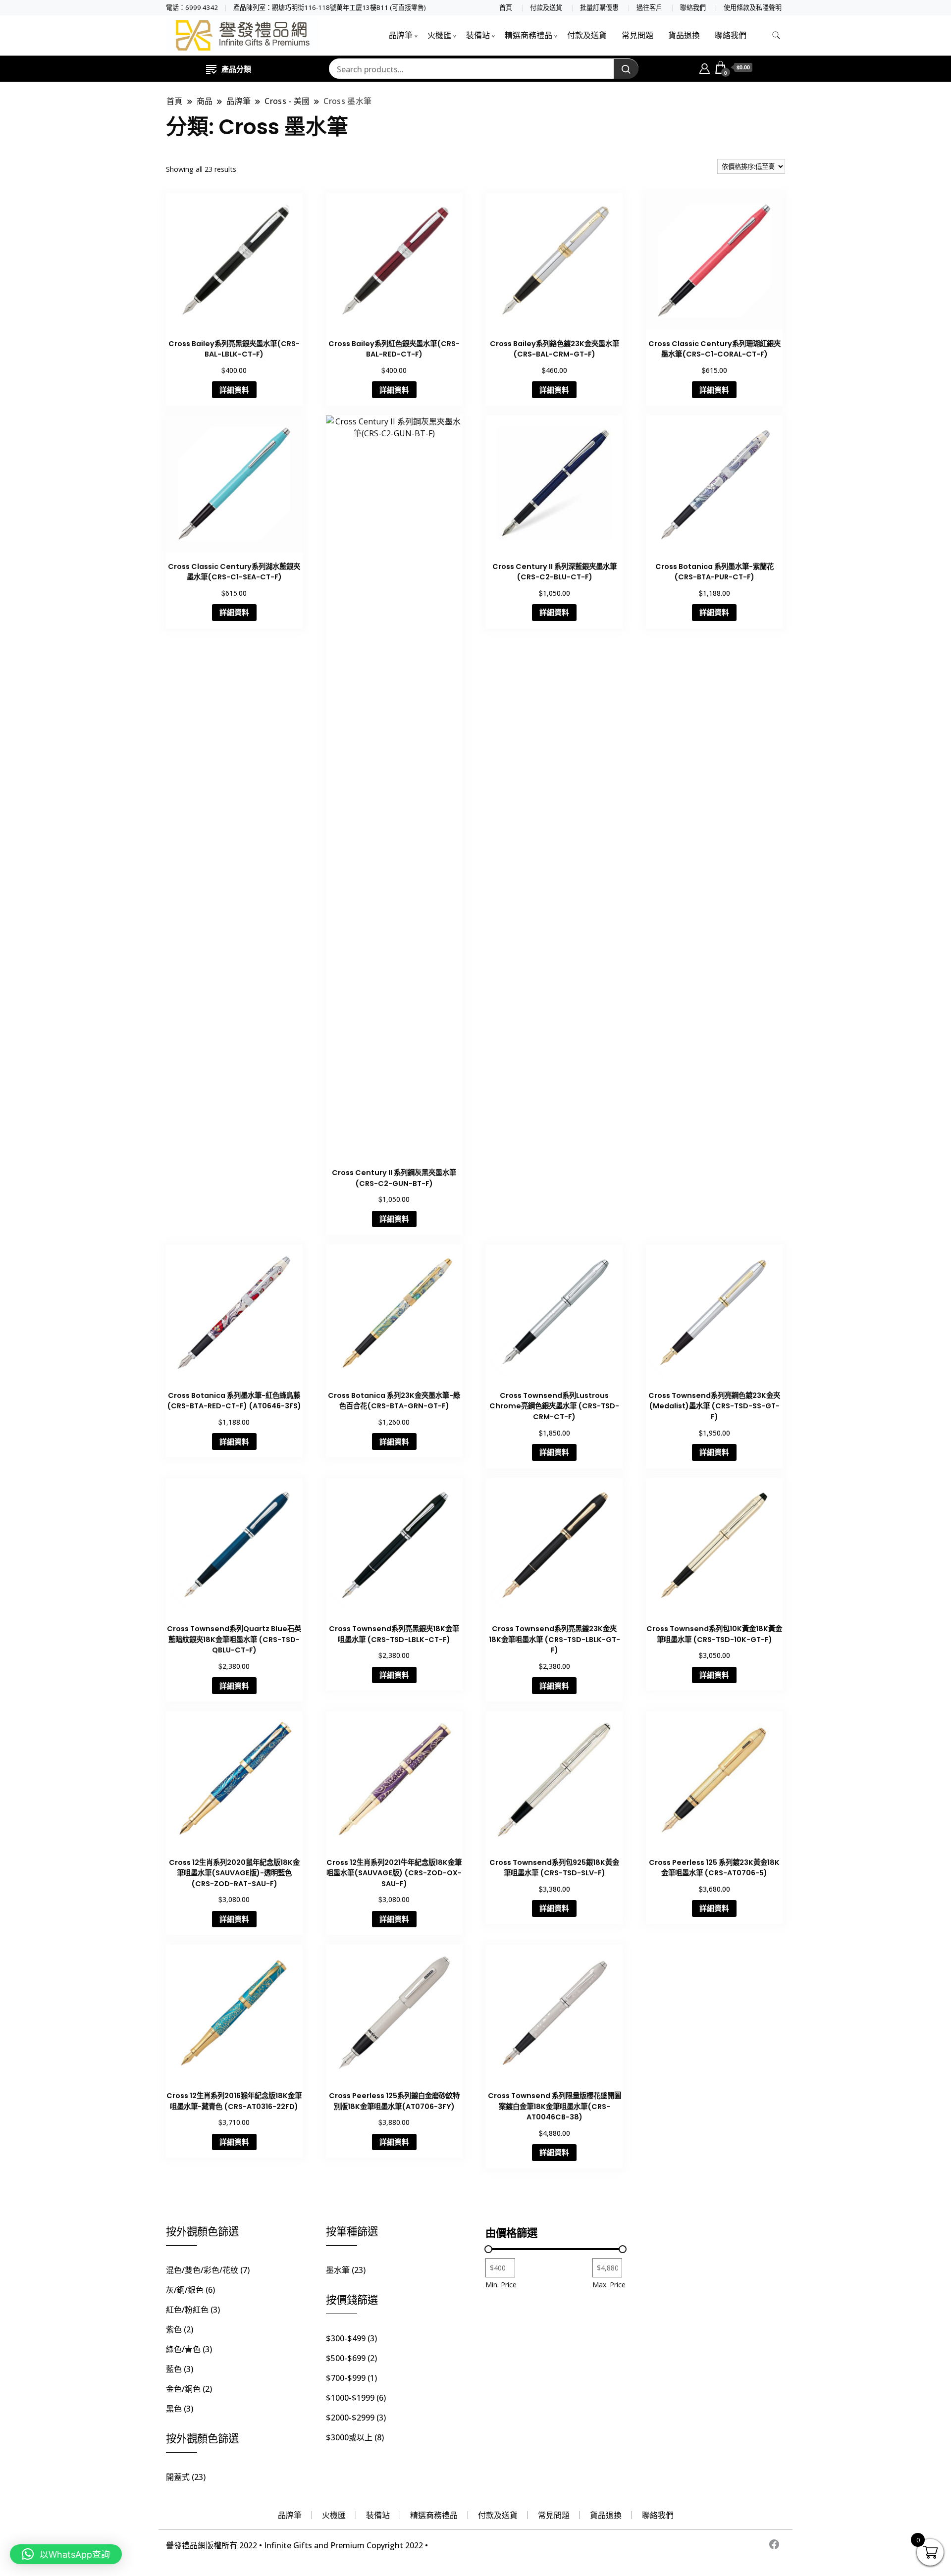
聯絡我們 (693, 8)
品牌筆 (401, 35)
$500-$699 (346, 2358)
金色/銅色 (183, 2389)
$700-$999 (346, 2378)
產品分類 (236, 69)
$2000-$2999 (350, 2418)
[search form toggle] (776, 35)
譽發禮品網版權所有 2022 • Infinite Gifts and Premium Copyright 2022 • (297, 2545)
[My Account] (705, 67)
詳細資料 (234, 390)
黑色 (174, 2409)
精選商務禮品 (528, 35)
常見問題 (637, 35)
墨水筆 (338, 2270)
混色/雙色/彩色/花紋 (202, 2270)
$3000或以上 (349, 2437)
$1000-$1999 (350, 2398)
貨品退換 (684, 35)
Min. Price (501, 2285)
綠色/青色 (183, 2349)
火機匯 (439, 35)
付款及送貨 (546, 8)
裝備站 (478, 35)
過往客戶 (649, 8)
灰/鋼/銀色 (185, 2290)
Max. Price (609, 2285)
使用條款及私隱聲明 (753, 8)
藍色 (174, 2369)
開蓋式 (178, 2477)
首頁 (506, 8)
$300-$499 (346, 2338)
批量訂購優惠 (599, 8)
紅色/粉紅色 (187, 2310)
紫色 (174, 2329)
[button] (66, 2554)
